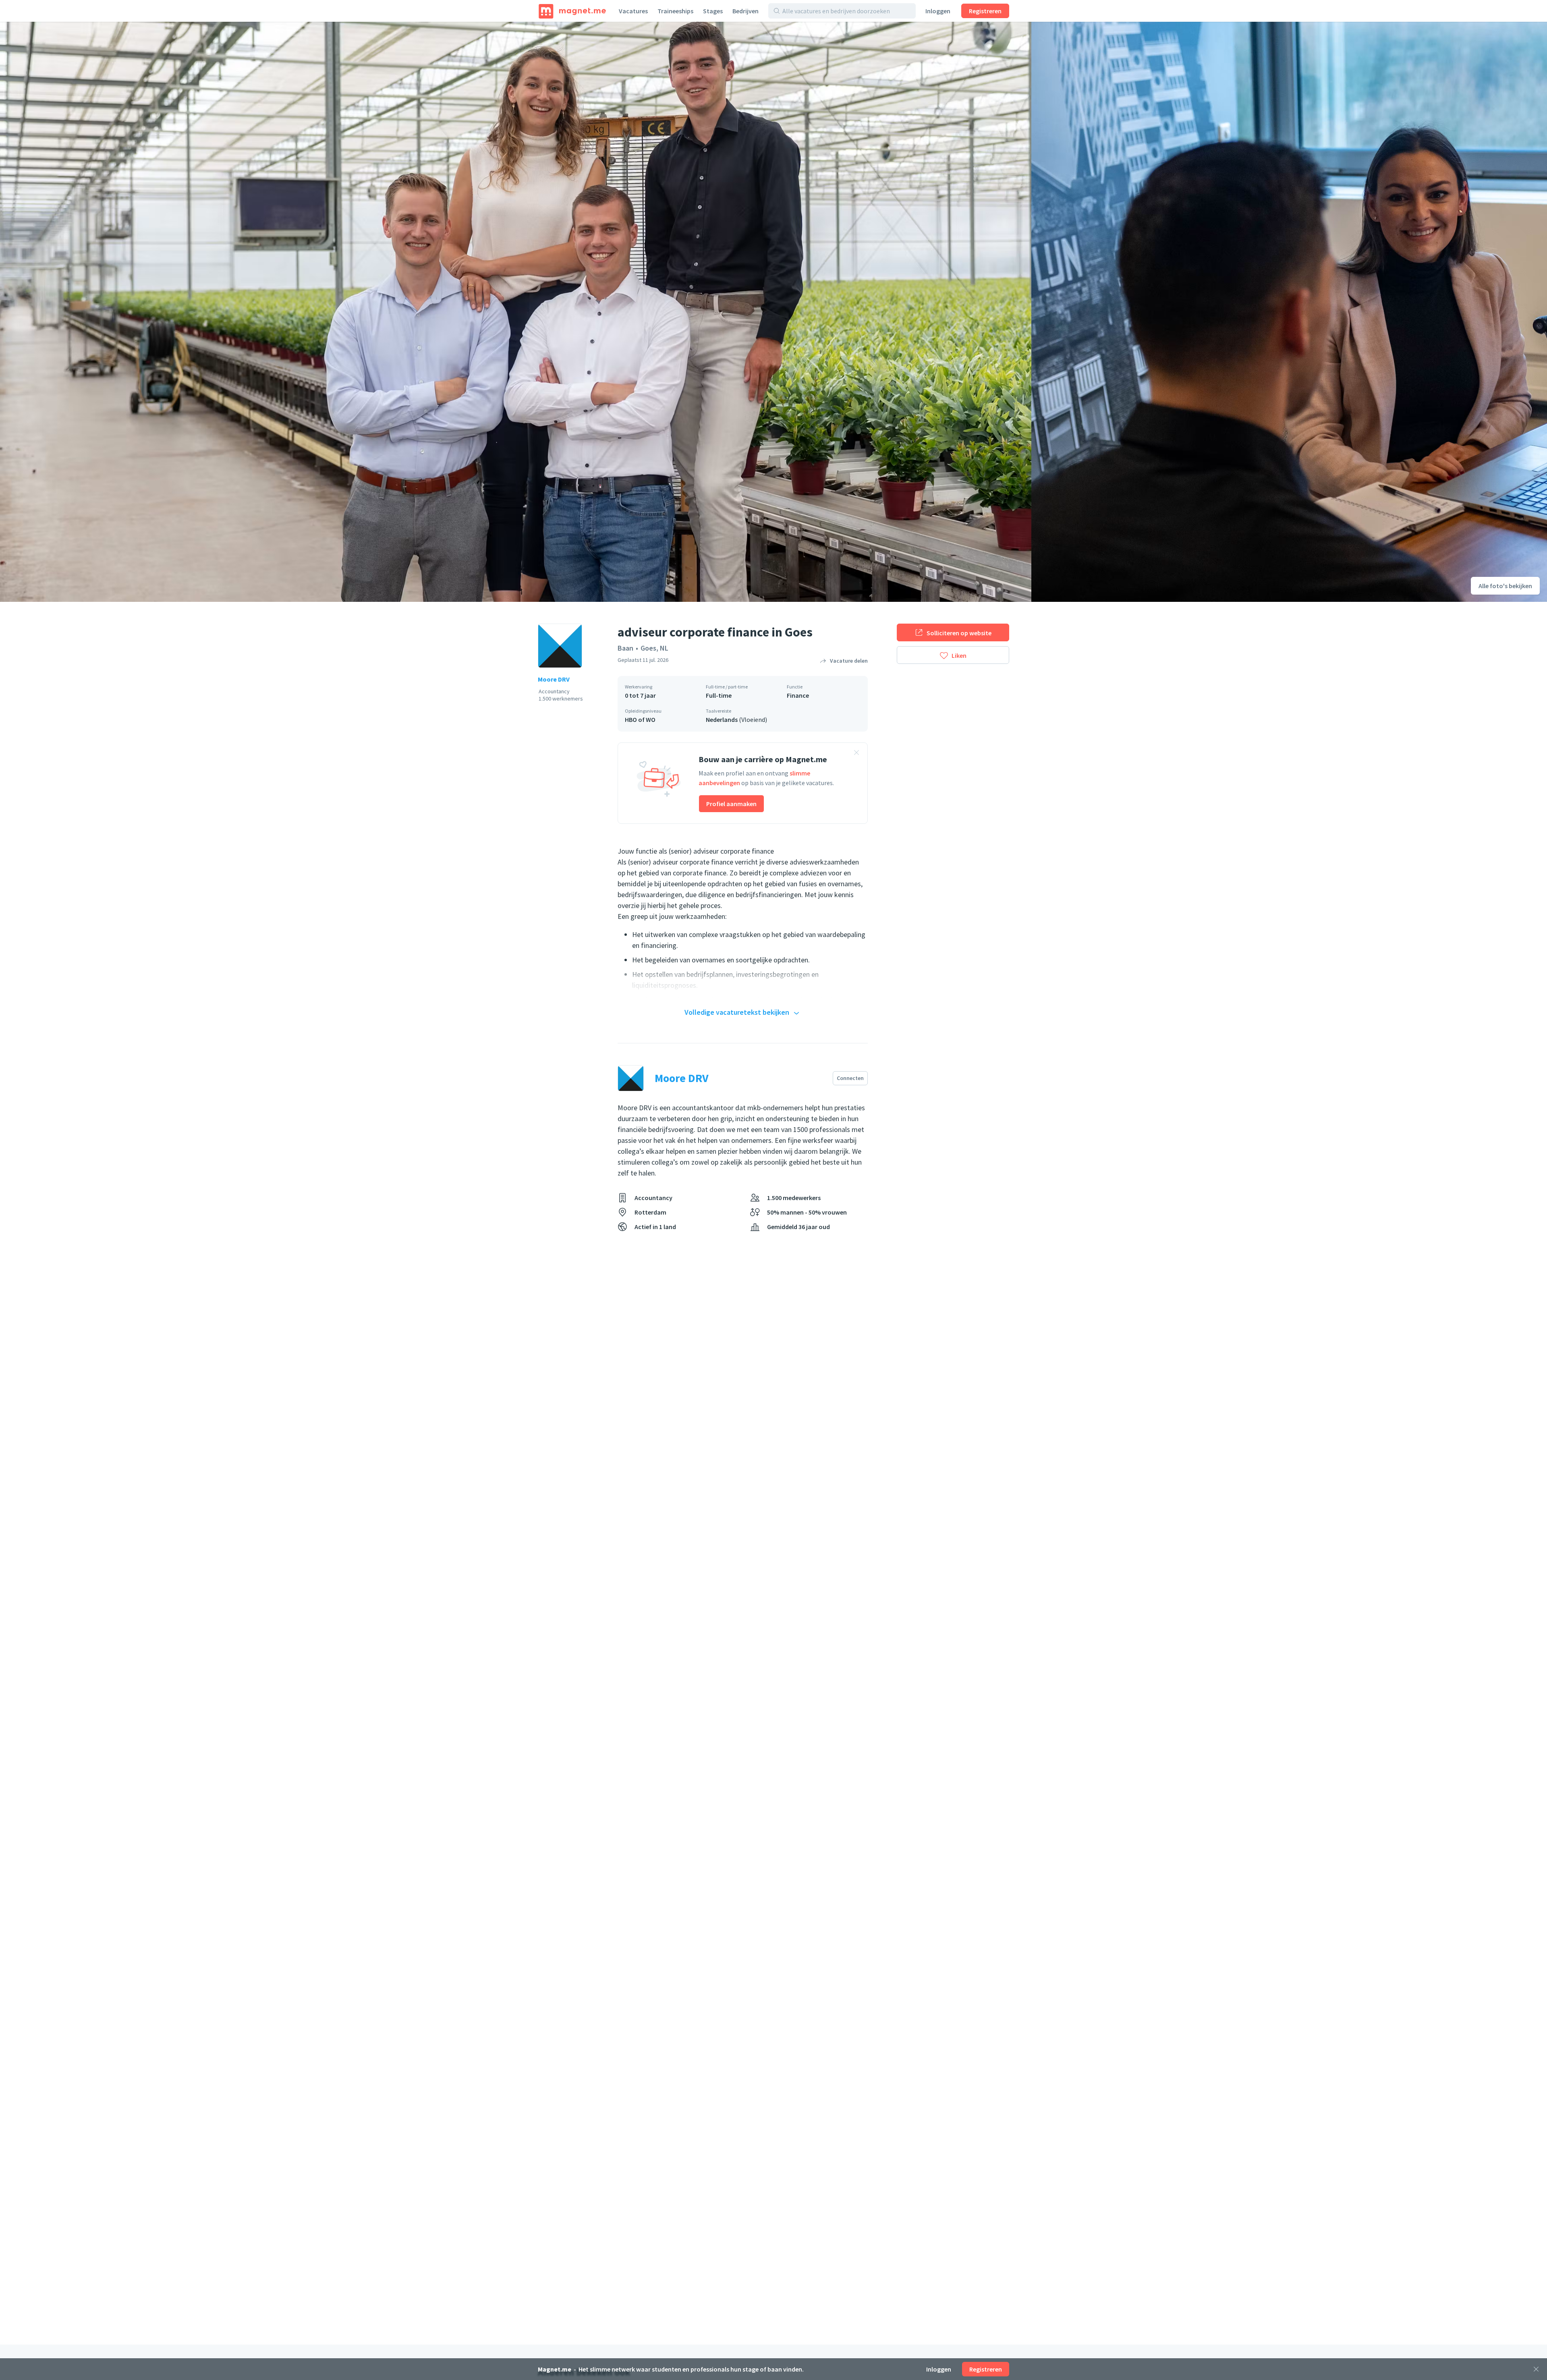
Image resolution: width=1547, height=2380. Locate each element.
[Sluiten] (1536, 2369)
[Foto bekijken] (516, 312)
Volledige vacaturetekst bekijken (737, 1012)
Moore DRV (554, 679)
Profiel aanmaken (731, 804)
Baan (625, 648)
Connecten (850, 1078)
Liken (959, 655)
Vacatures (633, 11)
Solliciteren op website (959, 633)
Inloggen (938, 11)
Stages (713, 11)
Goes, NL (654, 648)
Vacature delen (849, 661)
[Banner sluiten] (856, 754)
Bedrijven (746, 11)
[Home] (572, 11)
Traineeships (675, 11)
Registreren (985, 11)
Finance (798, 695)
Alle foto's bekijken (1505, 586)
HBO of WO (640, 719)
